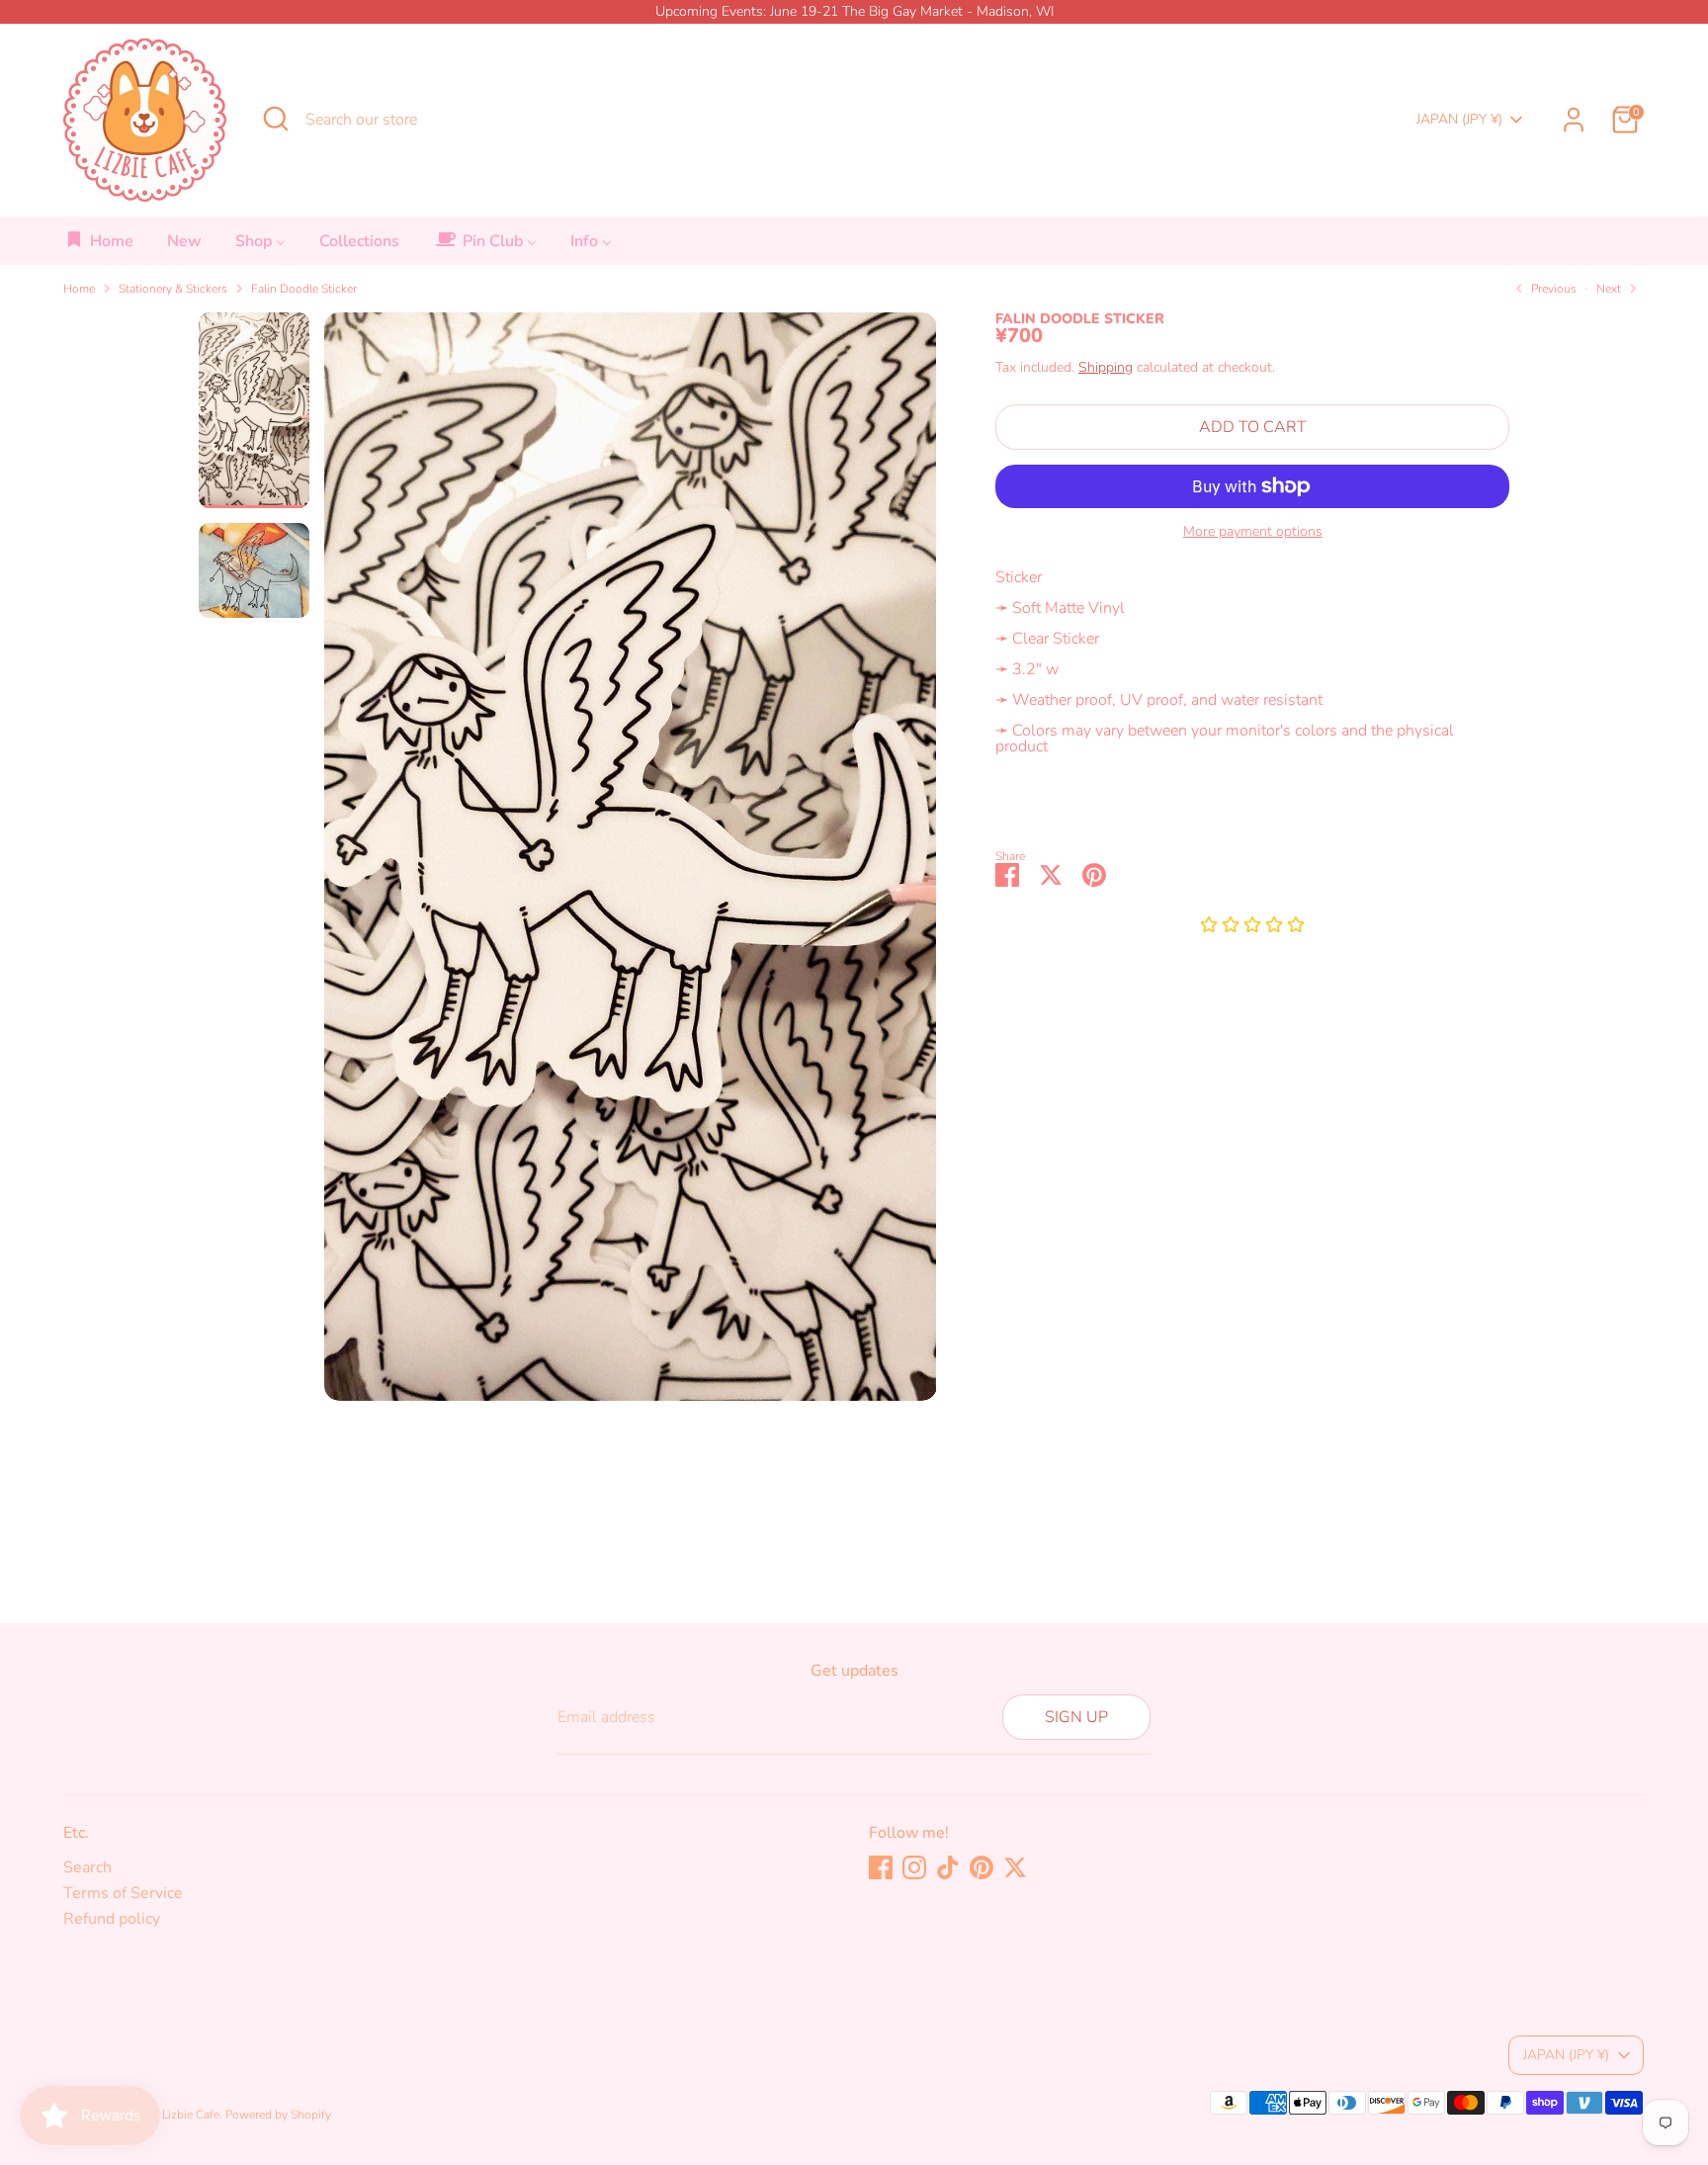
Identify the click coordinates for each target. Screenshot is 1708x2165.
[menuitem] (99, 247)
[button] (1252, 926)
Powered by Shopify (278, 2115)
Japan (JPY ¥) (1459, 119)
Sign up (1076, 1717)
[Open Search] (276, 119)
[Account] (1574, 120)
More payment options (1253, 532)
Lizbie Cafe (191, 2115)
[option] (631, 864)
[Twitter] (1015, 1867)
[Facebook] (881, 1867)
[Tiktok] (948, 1867)
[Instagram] (914, 1867)
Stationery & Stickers (173, 289)
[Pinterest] (982, 1867)
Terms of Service (123, 1893)
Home (79, 289)
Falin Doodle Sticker (304, 289)
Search (87, 1867)
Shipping (1106, 367)
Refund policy (112, 1919)
